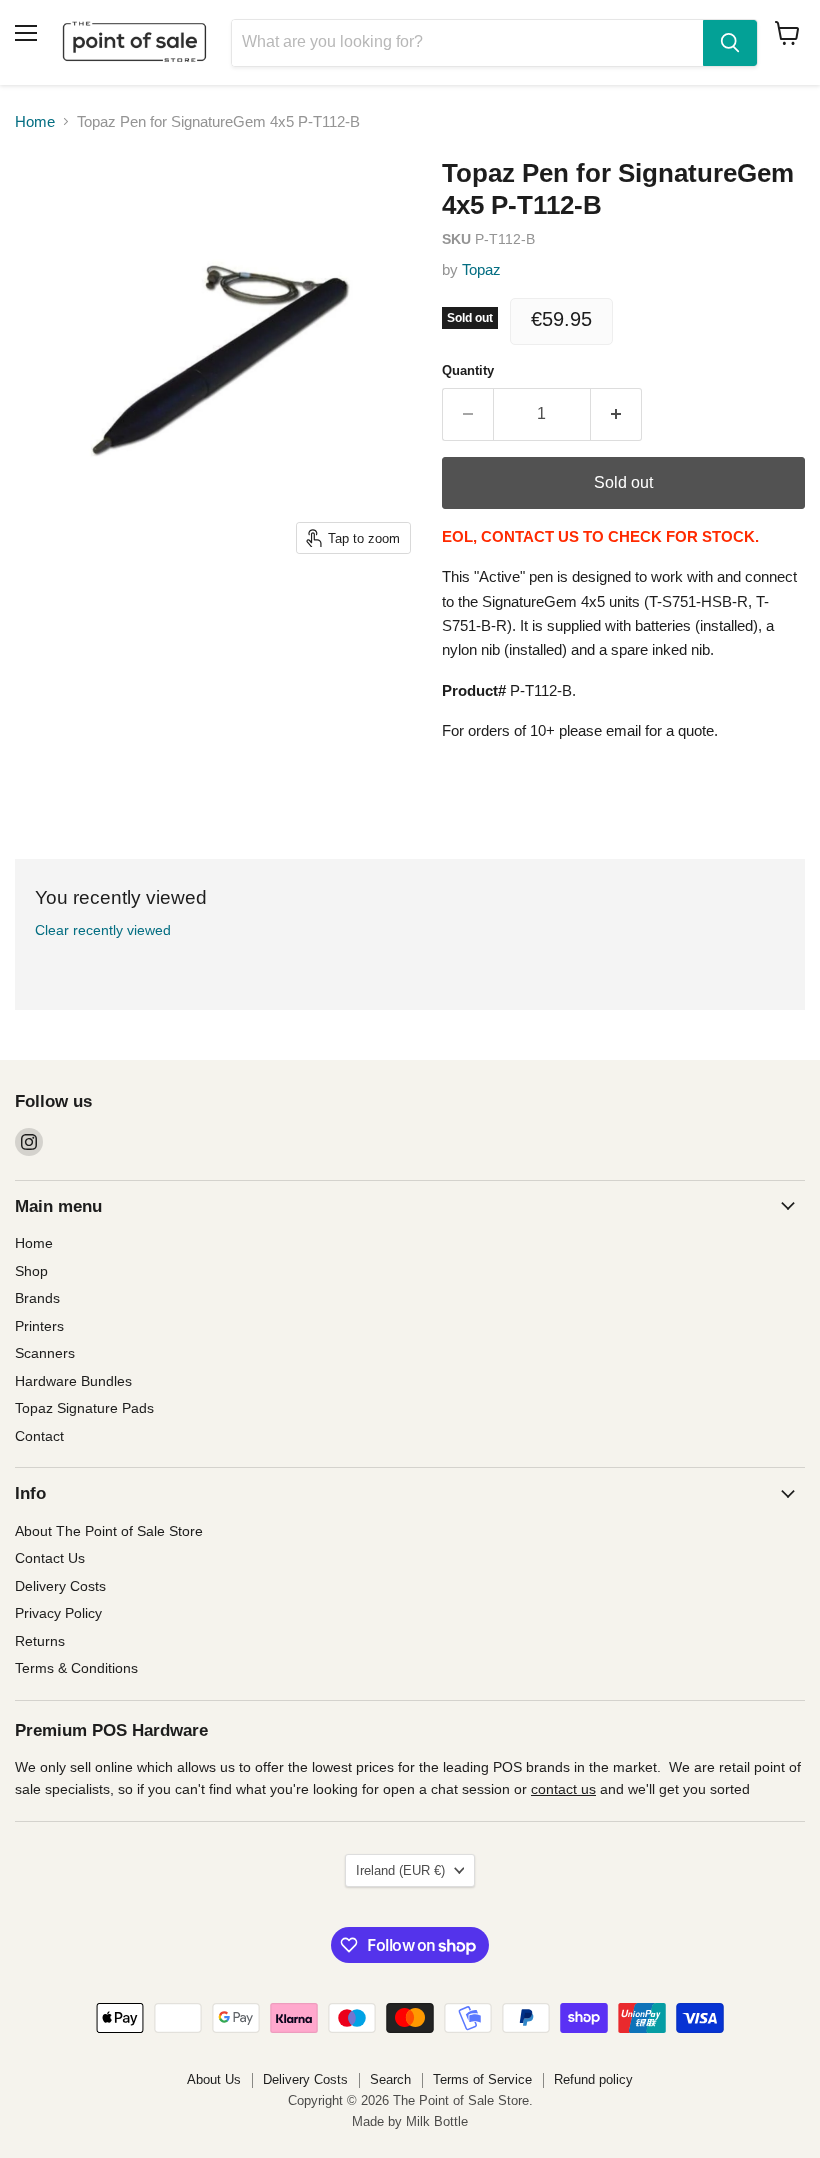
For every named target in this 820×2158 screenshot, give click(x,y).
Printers (39, 1326)
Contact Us (50, 1558)
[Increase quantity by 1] (616, 414)
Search (390, 2079)
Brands (37, 1298)
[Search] (730, 43)
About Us (214, 2079)
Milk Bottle (437, 2121)
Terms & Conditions (76, 1668)
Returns (40, 1641)
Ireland (400, 1870)
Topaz (481, 269)
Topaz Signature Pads (84, 1408)
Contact (39, 1436)
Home (35, 121)
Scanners (45, 1353)
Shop (31, 1271)
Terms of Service (482, 2079)
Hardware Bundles (73, 1381)
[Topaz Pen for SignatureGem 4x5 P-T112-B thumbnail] (45, 615)
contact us (563, 1789)
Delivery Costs (60, 1586)
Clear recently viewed (103, 930)
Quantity (468, 370)
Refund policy (593, 2079)
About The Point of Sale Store (109, 1531)
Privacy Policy (58, 1613)
